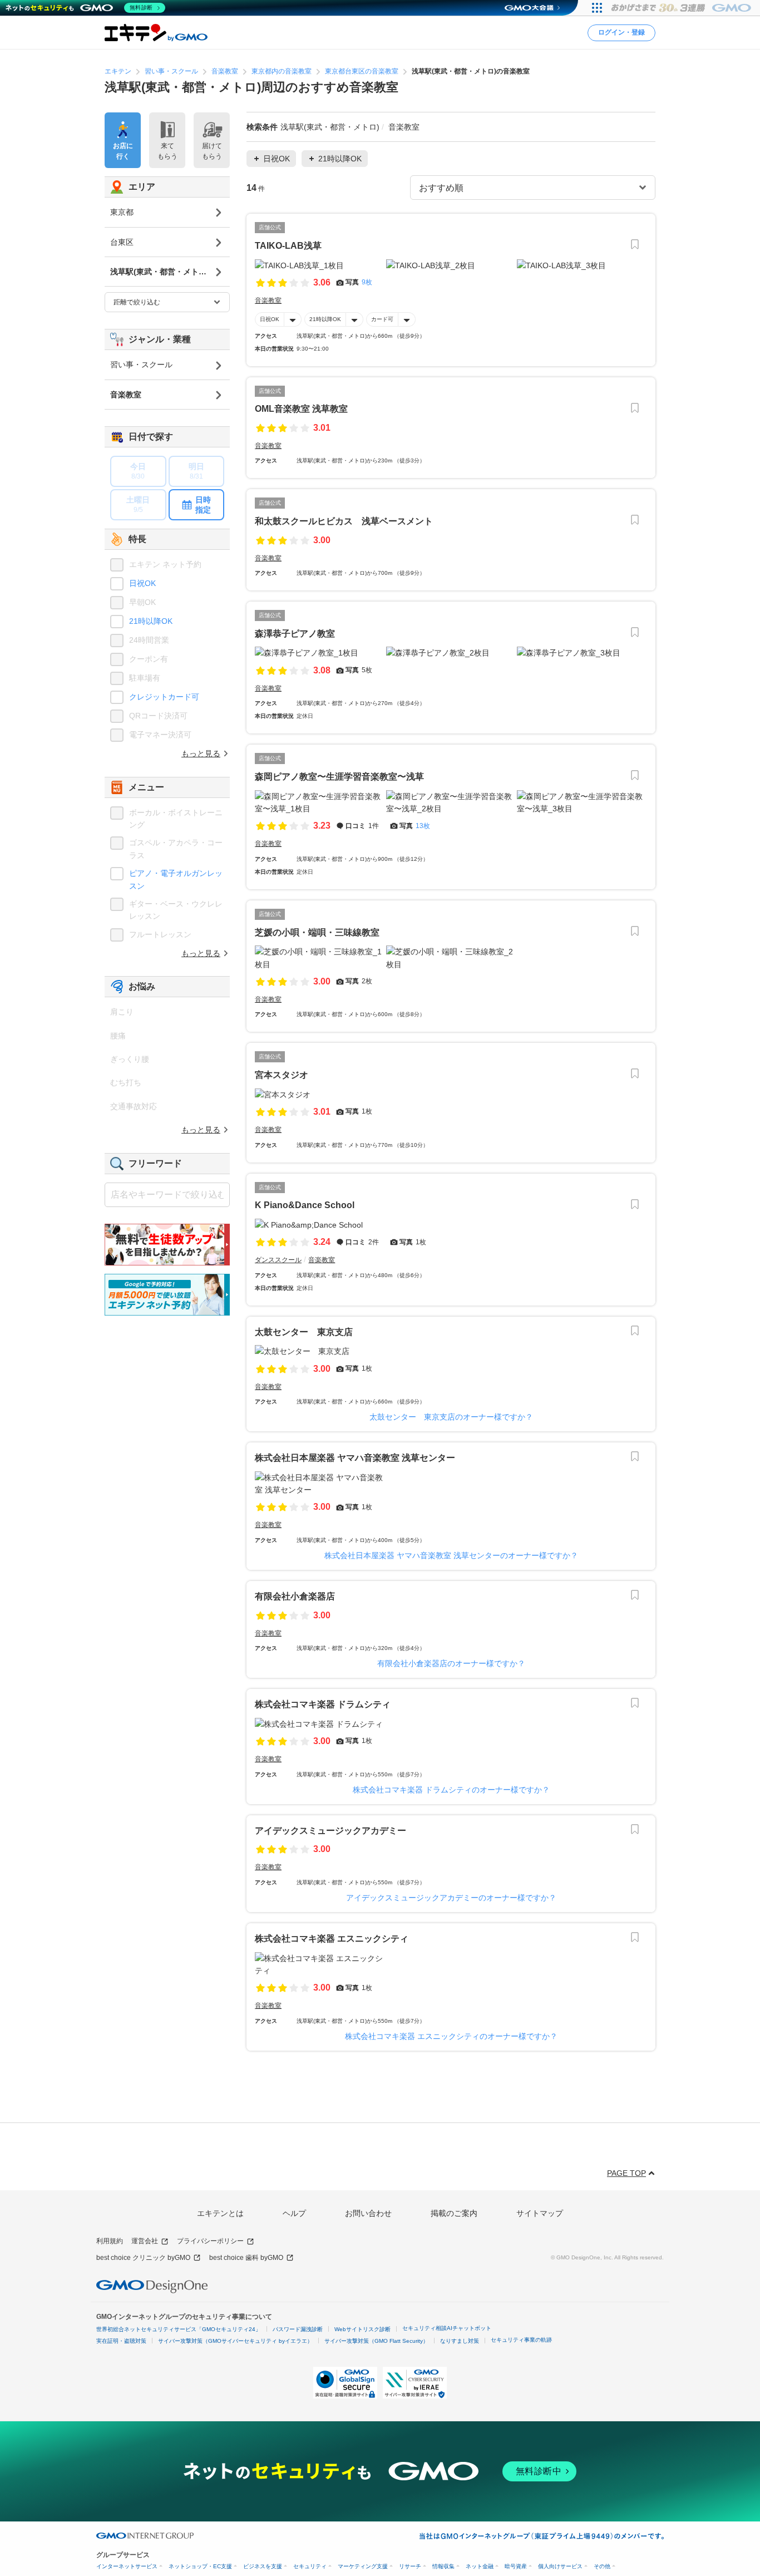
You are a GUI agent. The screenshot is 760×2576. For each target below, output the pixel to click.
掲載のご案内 (454, 2213)
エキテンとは (220, 2213)
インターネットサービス (127, 2566)
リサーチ (410, 2566)
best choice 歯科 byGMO (246, 2258)
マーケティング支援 (363, 2566)
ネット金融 (480, 2566)
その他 (602, 2566)
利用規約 (110, 2241)
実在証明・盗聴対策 (121, 2341)
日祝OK (270, 319)
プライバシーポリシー (210, 2241)
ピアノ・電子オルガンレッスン (176, 879)
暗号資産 (516, 2566)
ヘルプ (294, 2213)
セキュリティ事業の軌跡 (521, 2340)
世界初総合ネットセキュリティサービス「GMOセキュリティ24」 (179, 2329)
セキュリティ (310, 2566)
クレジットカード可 (164, 697)
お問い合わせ (368, 2213)
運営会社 (145, 2241)
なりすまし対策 (460, 2341)
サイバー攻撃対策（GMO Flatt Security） (376, 2341)
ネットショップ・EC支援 (200, 2566)
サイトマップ (540, 2213)
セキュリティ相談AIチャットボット (447, 2328)
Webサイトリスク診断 (362, 2329)
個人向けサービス (560, 2566)
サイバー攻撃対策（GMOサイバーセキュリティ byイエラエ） (235, 2341)
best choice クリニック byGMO (143, 2258)
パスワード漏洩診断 (298, 2329)
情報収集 (443, 2566)
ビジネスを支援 (263, 2566)
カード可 (382, 319)
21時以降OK (325, 319)
